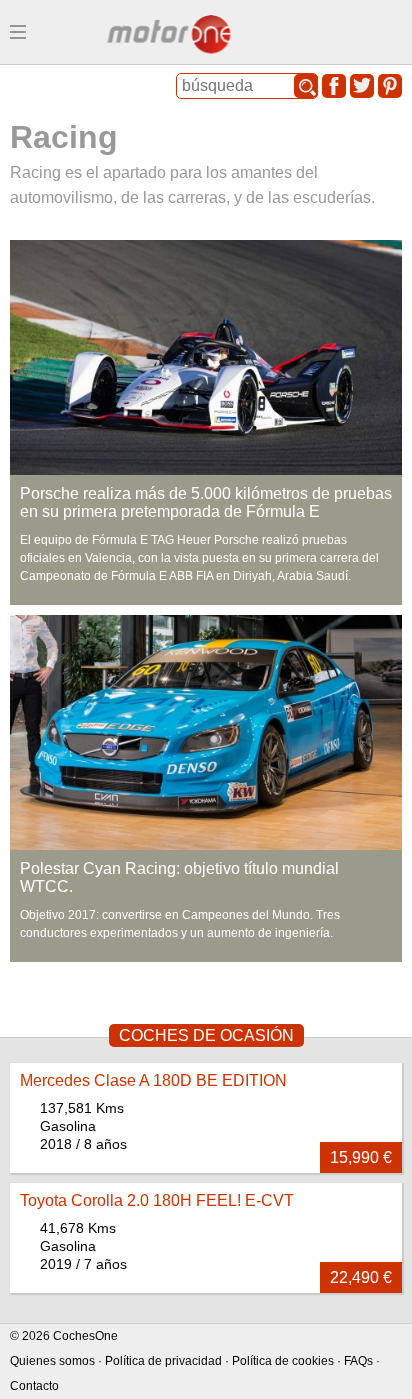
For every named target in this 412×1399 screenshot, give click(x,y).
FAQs (358, 1361)
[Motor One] (169, 36)
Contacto (34, 1386)
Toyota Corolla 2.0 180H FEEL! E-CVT (157, 1200)
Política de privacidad (163, 1361)
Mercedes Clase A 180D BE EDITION (153, 1080)
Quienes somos (52, 1361)
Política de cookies (283, 1361)
